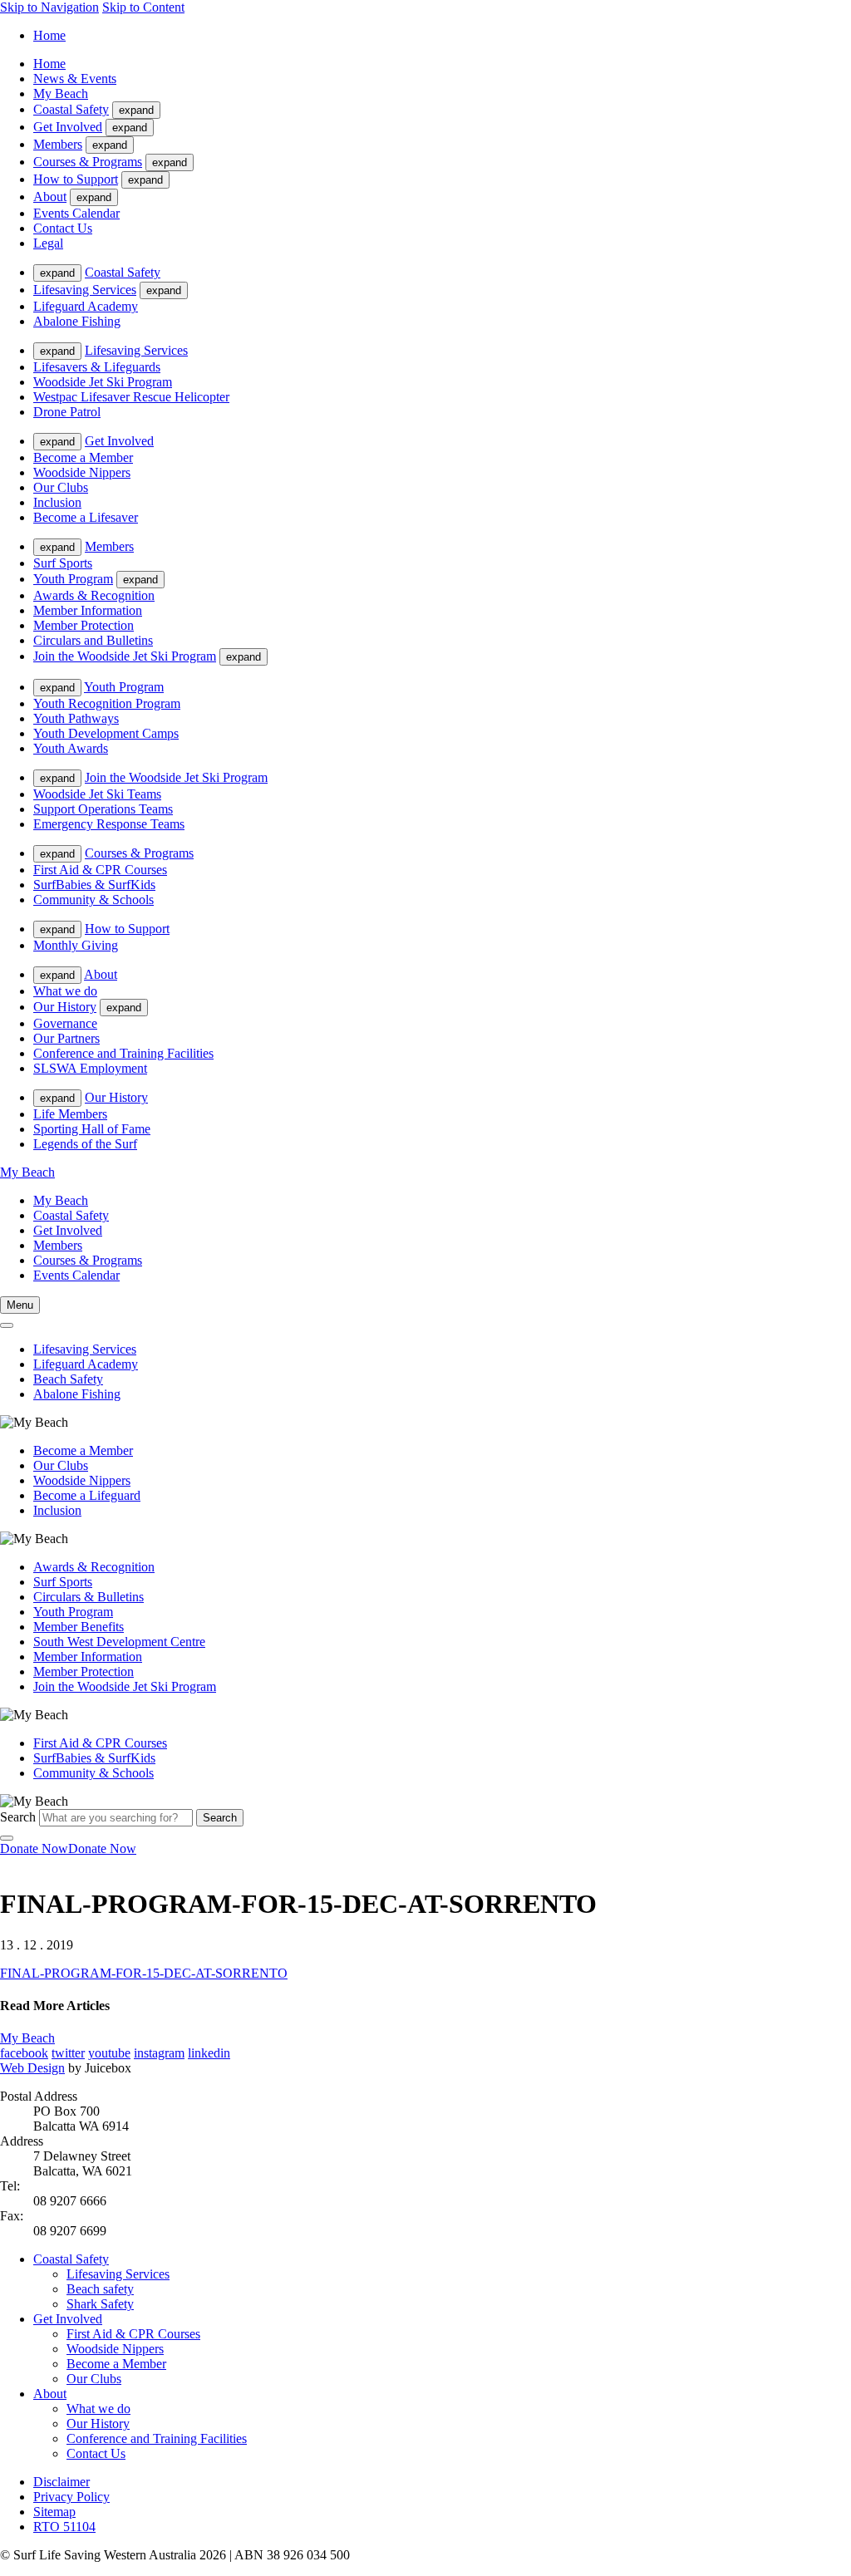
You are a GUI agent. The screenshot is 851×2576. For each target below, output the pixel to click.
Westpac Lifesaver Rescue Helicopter (131, 397)
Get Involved (68, 127)
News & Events (75, 79)
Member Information (88, 610)
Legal (48, 243)
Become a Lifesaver (86, 517)
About (50, 197)
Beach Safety (68, 1379)
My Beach (61, 93)
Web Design (32, 2068)
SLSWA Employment (90, 1068)
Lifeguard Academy (86, 306)
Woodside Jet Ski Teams (97, 794)
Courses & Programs (88, 162)
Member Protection (84, 625)
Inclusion (57, 502)
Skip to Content (143, 7)
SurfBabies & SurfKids (94, 885)
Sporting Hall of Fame (92, 1129)
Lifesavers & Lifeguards (97, 367)
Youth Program (73, 579)
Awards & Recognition (94, 595)
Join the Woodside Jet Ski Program (125, 656)
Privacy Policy (71, 2497)
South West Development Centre (119, 1642)
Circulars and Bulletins (93, 640)
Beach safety (100, 2289)
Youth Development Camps (106, 733)
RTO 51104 (64, 2527)
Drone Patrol (67, 412)
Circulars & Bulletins (89, 1597)
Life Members (70, 1114)
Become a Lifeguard (87, 1495)
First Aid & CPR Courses (100, 870)
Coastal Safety (71, 109)
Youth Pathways (76, 718)
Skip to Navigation (49, 7)
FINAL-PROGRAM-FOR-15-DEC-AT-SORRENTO (144, 1973)
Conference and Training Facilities (123, 1053)
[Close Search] (7, 1838)
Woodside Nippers (82, 472)
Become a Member (83, 457)
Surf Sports (63, 563)
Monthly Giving (76, 945)
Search (18, 1817)
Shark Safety (100, 2304)
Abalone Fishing (77, 321)
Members (58, 144)
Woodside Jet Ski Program (103, 382)
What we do (65, 991)
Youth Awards (71, 748)
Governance (65, 1023)
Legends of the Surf (85, 1144)
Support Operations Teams (103, 809)
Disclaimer (61, 2482)
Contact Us (63, 228)
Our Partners (66, 1038)
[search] (7, 1325)
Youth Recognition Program (107, 703)
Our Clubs (61, 487)
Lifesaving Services (85, 290)
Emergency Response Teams (109, 824)
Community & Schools (93, 900)
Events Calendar (76, 213)
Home (49, 35)
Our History (65, 1007)
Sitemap (54, 2512)
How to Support (76, 179)
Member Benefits (79, 1627)
